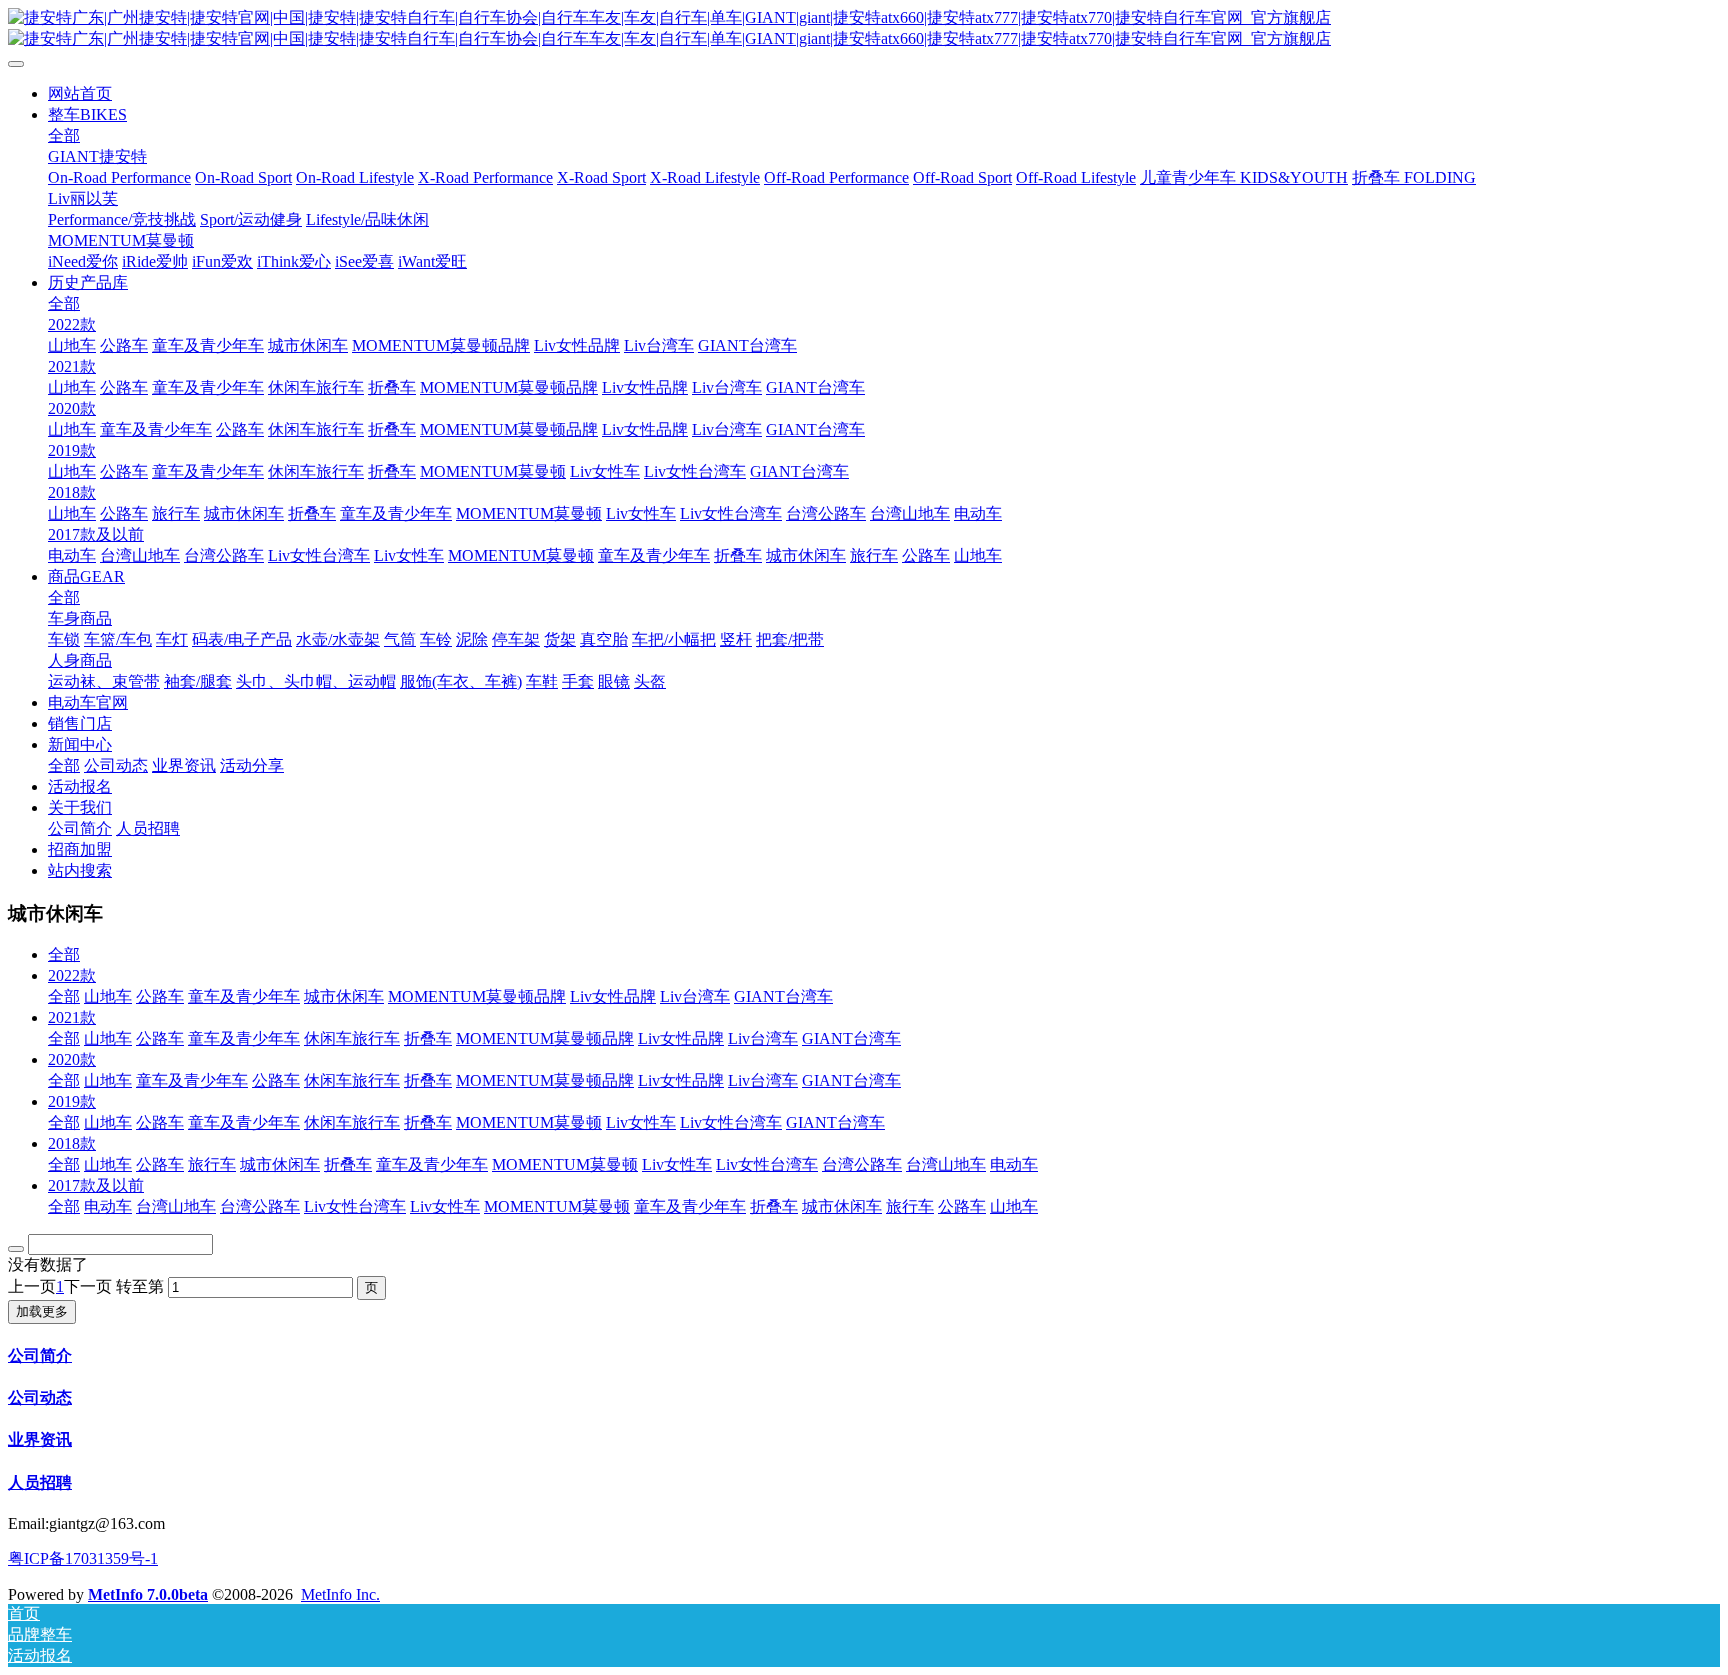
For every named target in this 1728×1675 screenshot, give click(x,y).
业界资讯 (40, 1439)
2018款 (72, 1143)
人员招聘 (40, 1482)
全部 (64, 135)
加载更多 (42, 1311)
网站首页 (80, 93)
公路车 (160, 996)
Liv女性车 (641, 1122)
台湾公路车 (862, 1164)
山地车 (108, 996)
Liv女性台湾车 (731, 1122)
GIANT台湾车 (783, 996)
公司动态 (40, 1397)
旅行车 (212, 1164)
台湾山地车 (946, 1164)
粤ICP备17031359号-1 (83, 1558)
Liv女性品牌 (613, 996)
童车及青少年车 (244, 996)
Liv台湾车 (695, 996)
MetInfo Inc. (340, 1594)
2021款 (72, 1017)
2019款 (72, 1101)
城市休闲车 (344, 996)
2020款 (72, 1059)
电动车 (1014, 1164)
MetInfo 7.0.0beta (148, 1594)
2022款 (72, 975)
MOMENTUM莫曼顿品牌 (477, 996)
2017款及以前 (96, 1185)
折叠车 (428, 1038)
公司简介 (40, 1355)
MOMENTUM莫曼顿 (529, 1122)
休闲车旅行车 (352, 1038)
